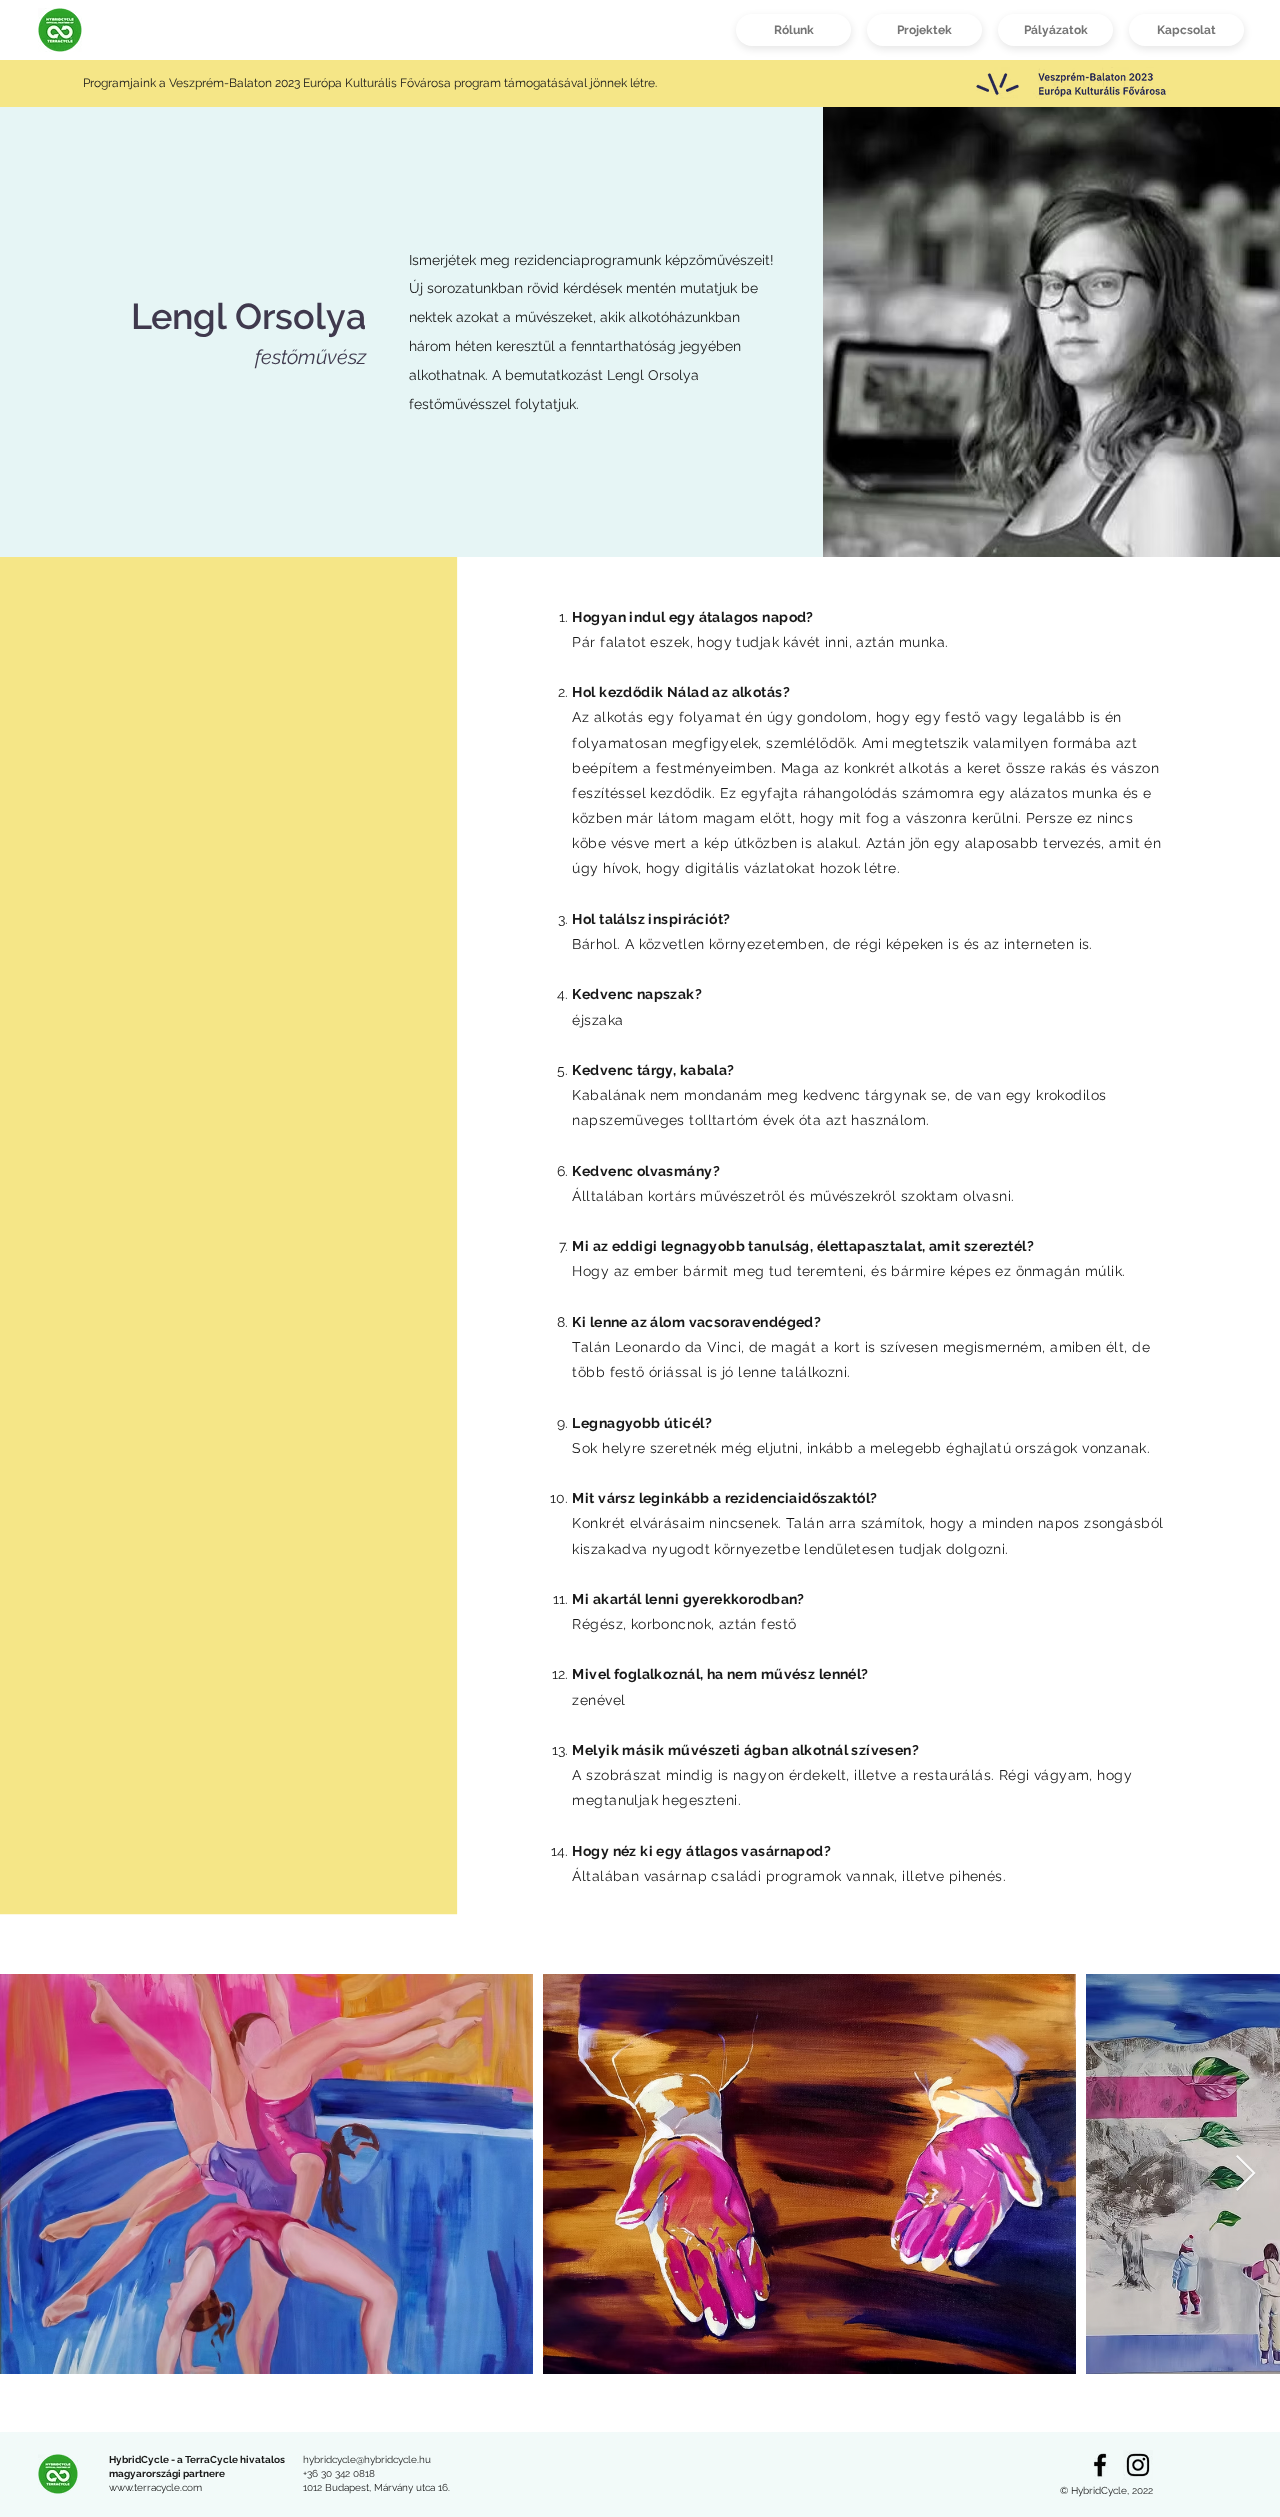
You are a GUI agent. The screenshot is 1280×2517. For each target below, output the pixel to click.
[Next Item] (1245, 2174)
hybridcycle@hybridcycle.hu (367, 2459)
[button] (924, 30)
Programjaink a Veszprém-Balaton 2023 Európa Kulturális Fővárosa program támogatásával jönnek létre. (371, 83)
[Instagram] (1138, 2465)
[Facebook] (1100, 2465)
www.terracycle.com (155, 2487)
